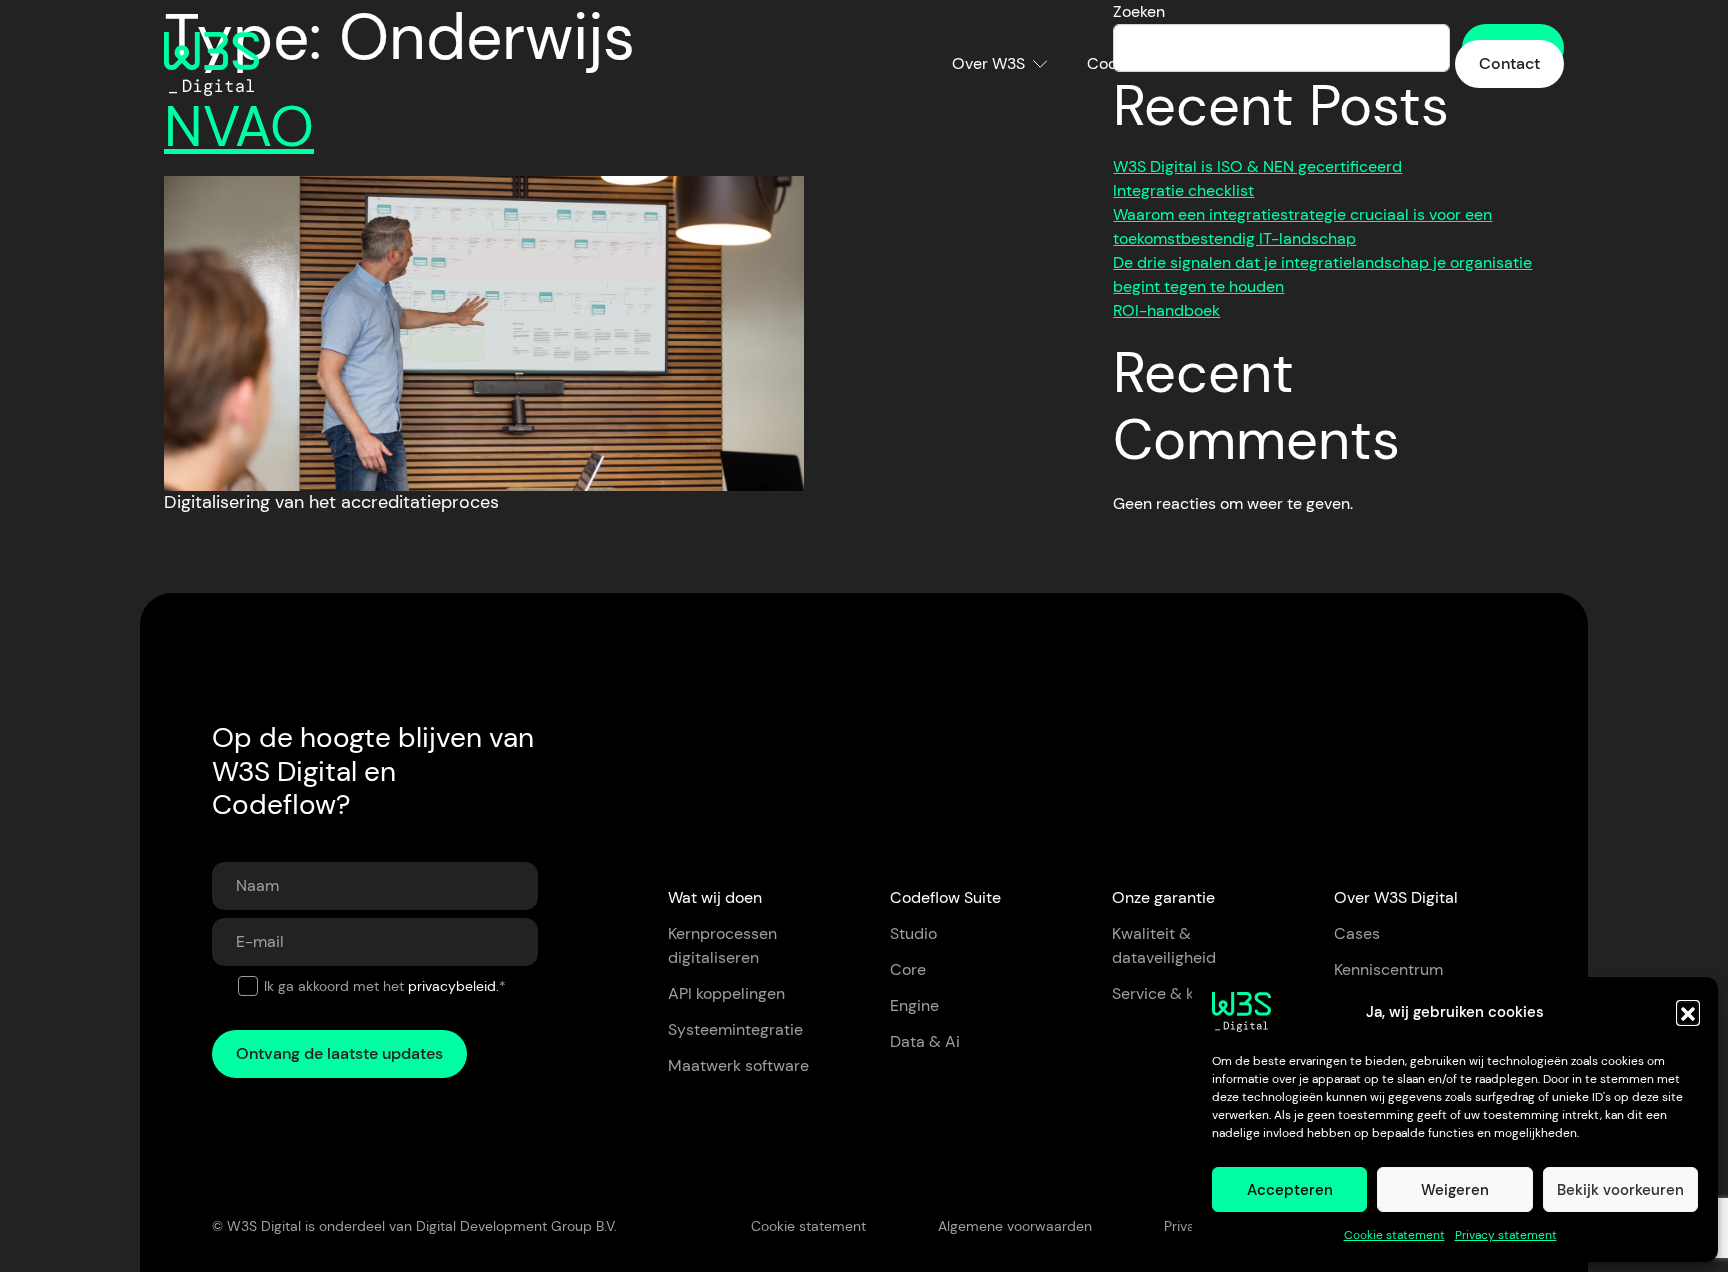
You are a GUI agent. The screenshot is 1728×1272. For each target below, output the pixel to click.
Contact (1509, 63)
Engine (914, 1005)
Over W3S (988, 63)
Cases (1243, 63)
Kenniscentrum (1360, 63)
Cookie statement (1394, 1235)
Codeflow (1122, 63)
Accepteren (1290, 1190)
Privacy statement (1506, 1235)
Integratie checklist (1183, 190)
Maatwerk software (738, 1065)
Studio (913, 933)
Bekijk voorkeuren (1620, 1190)
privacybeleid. (453, 986)
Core (908, 969)
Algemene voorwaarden (1015, 1226)
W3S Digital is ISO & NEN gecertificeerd (1257, 166)
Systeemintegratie (735, 1029)
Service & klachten (1180, 993)
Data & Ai (925, 1041)
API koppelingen (726, 993)
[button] (1688, 1012)
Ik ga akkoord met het (385, 986)
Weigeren (1455, 1190)
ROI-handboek (1166, 310)
